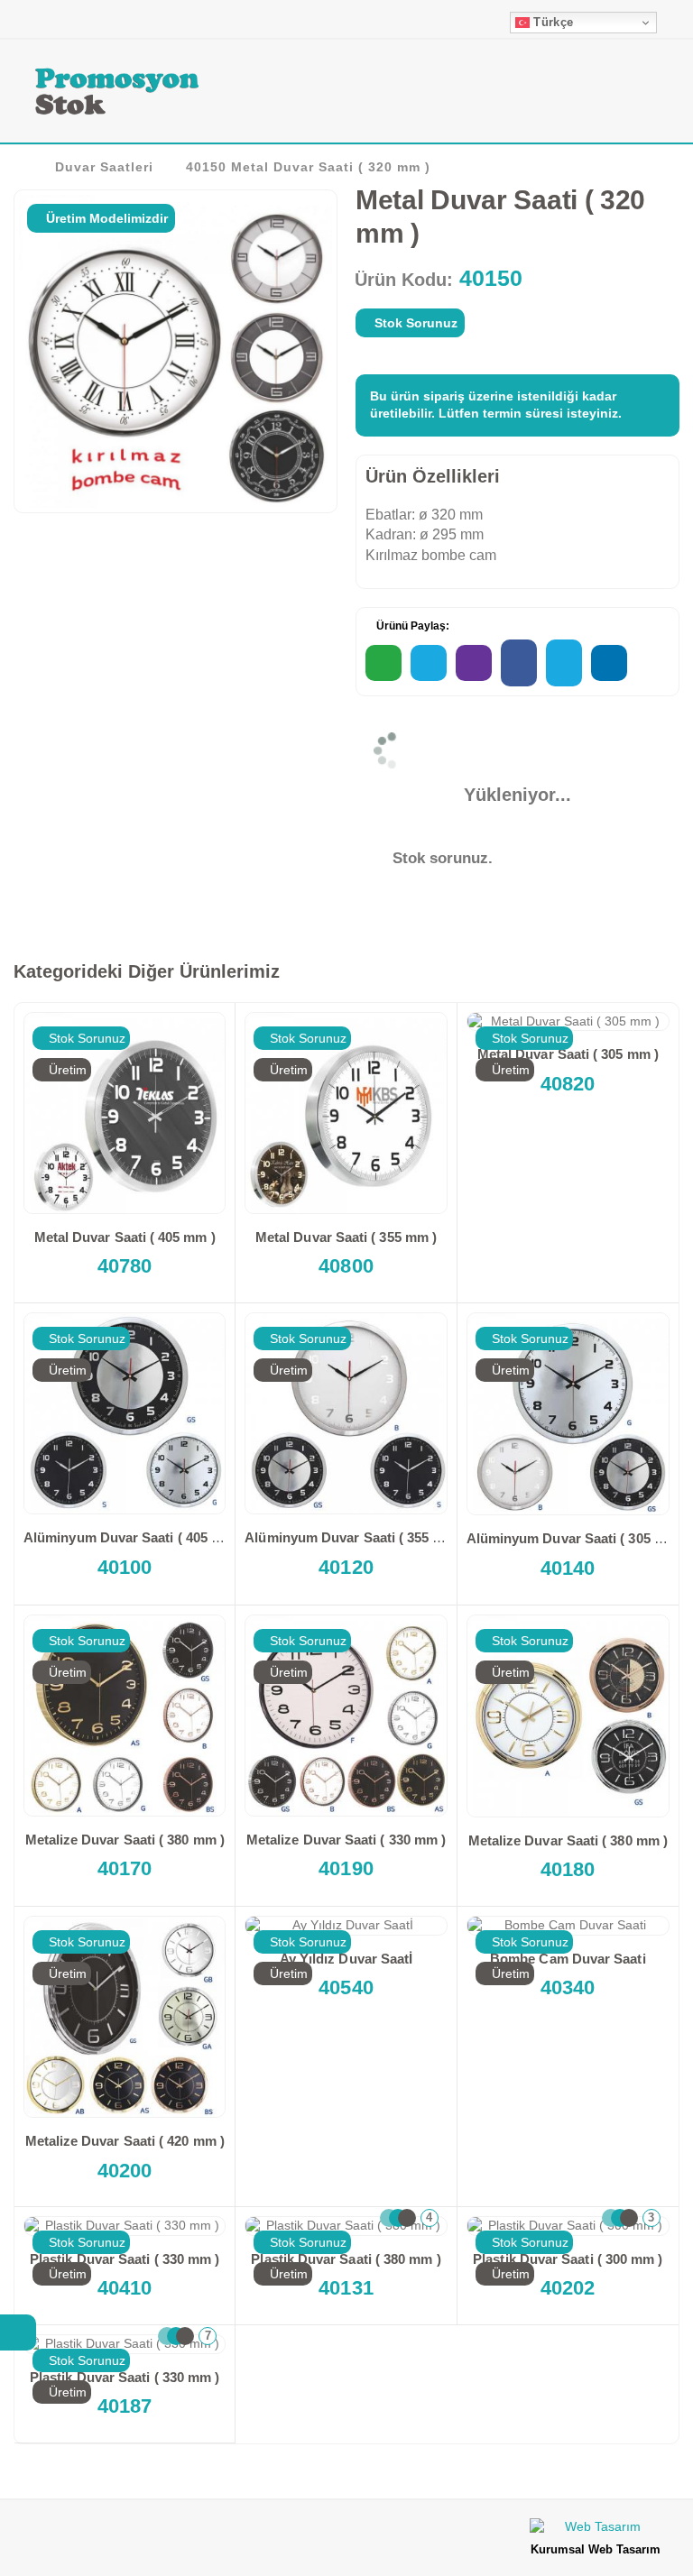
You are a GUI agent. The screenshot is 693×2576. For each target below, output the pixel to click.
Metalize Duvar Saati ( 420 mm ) (125, 2141)
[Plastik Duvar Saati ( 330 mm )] (125, 2226)
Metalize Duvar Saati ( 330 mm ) (346, 1840)
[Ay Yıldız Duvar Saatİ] (346, 1926)
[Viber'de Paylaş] (474, 663)
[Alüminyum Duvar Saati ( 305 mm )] (568, 1414)
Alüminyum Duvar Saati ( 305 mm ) (576, 1538)
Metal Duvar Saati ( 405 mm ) (125, 1237)
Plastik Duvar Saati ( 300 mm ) (568, 2259)
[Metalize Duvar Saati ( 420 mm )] (125, 2017)
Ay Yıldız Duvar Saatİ (346, 1959)
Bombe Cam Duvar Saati (568, 1959)
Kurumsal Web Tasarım (596, 2549)
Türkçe (551, 22)
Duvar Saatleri (104, 167)
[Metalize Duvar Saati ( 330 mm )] (346, 1716)
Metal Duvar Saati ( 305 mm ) (568, 1054)
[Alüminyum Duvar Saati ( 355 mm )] (346, 1413)
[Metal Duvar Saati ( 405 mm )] (125, 1113)
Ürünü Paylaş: (411, 626)
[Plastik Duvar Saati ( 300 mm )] (568, 2226)
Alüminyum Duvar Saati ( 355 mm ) (354, 1537)
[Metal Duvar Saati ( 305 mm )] (568, 1022)
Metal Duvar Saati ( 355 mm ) (346, 1237)
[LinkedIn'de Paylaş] (609, 663)
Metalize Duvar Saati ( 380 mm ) (125, 1840)
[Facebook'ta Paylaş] (519, 663)
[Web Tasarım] (596, 2530)
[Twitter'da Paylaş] (564, 663)
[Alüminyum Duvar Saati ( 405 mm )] (125, 1413)
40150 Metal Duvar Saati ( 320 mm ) (308, 167)
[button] (654, 94)
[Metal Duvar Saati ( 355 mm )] (346, 1113)
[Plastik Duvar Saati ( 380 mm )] (346, 2226)
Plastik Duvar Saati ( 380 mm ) (346, 2259)
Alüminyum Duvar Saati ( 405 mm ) (133, 1537)
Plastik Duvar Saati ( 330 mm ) (125, 2259)
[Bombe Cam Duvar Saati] (568, 1926)
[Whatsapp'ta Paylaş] (383, 663)
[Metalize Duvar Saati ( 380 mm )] (125, 1716)
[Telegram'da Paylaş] (429, 663)
